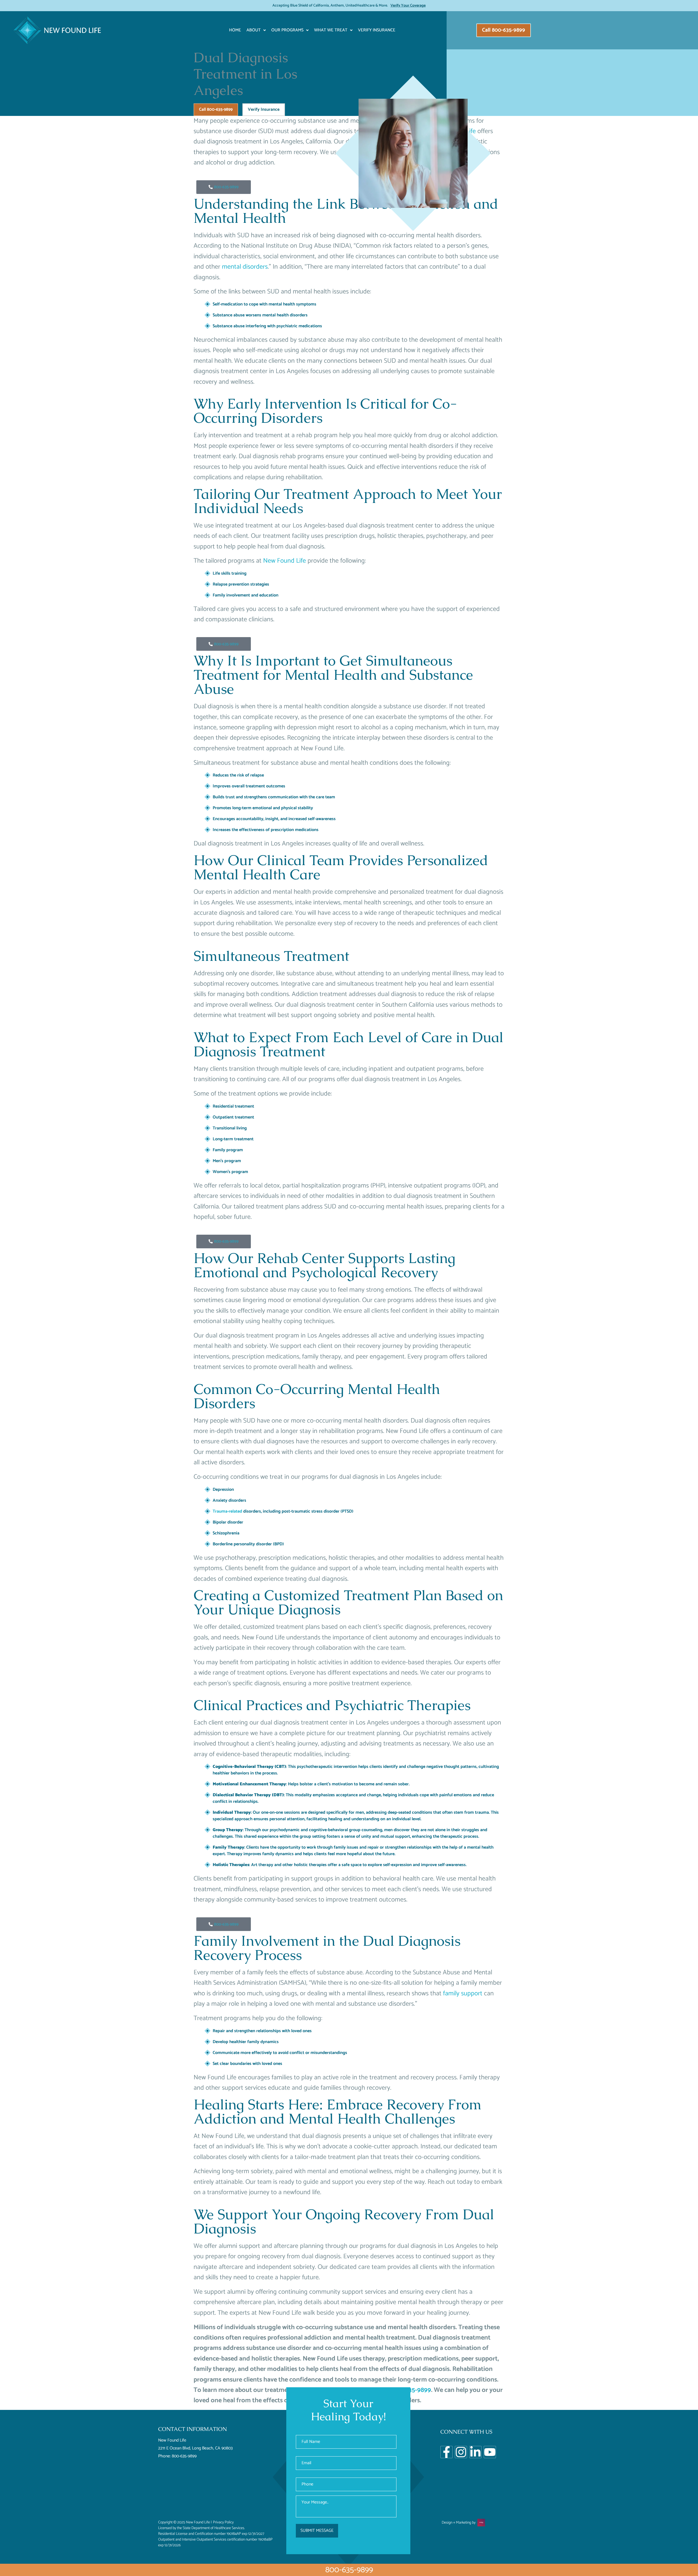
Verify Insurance (377, 30)
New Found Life (285, 561)
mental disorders (245, 267)
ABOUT (254, 30)
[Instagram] (461, 2452)
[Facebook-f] (446, 2452)
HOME (235, 30)
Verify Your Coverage (408, 6)
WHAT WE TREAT (331, 30)
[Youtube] (490, 2452)
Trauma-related (227, 1511)
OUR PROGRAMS (287, 30)
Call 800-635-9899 (216, 110)
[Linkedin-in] (475, 2452)
